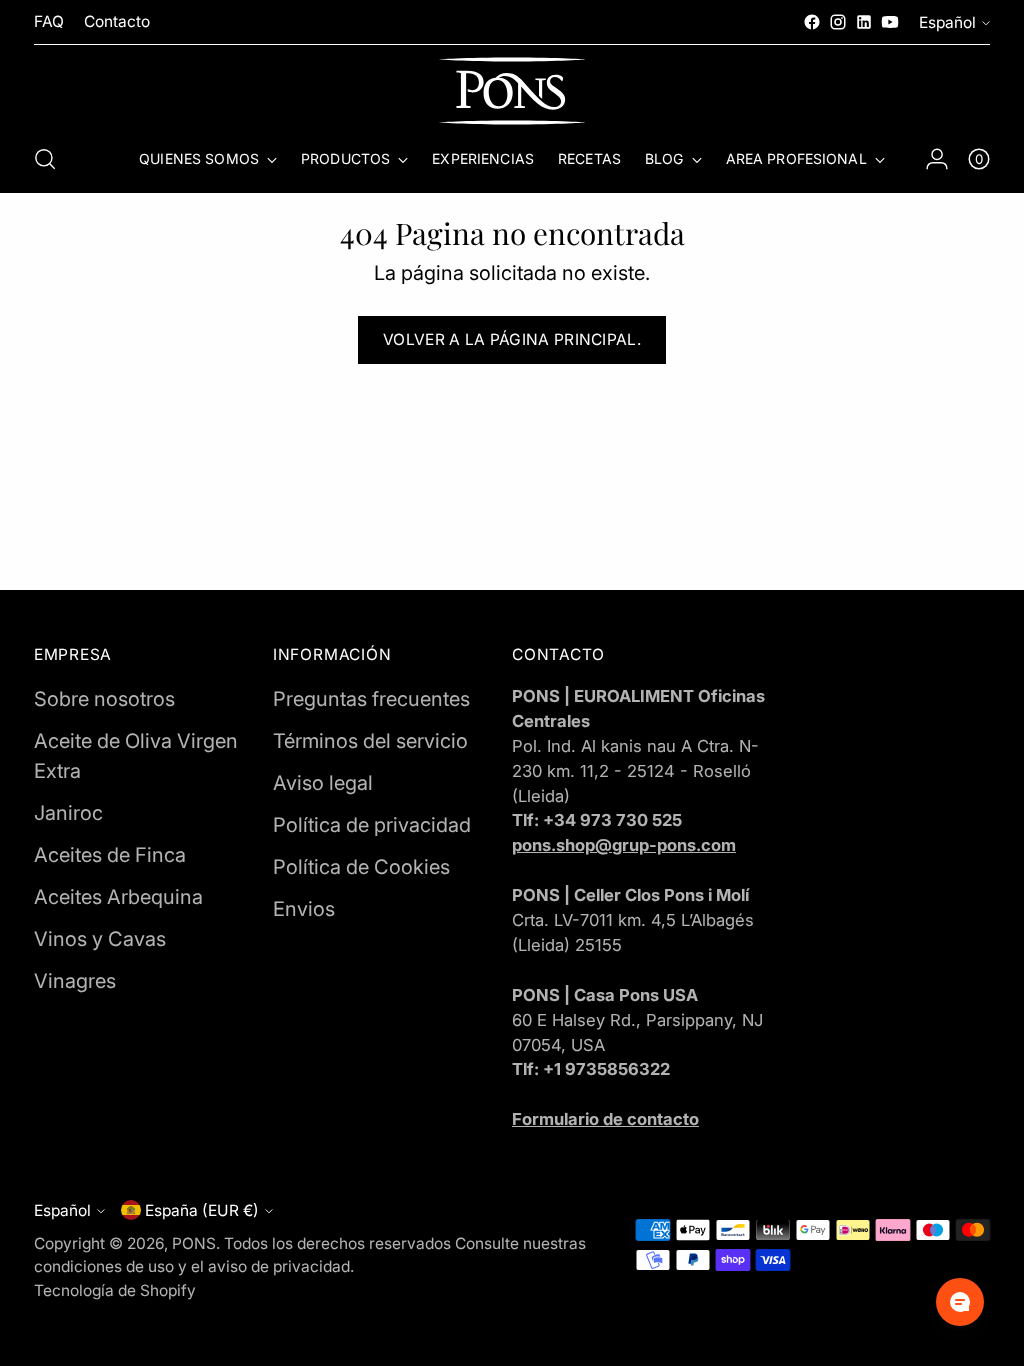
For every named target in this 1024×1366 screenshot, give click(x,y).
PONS (194, 1243)
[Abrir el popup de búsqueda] (45, 159)
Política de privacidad (372, 825)
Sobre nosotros (104, 699)
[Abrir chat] (960, 1302)
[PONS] (512, 91)
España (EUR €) (202, 1210)
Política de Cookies (361, 867)
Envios (304, 909)
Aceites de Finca (110, 855)
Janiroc (68, 813)
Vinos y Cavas (100, 939)
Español (947, 22)
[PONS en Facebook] (812, 22)
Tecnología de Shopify (115, 1290)
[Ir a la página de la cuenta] (937, 159)
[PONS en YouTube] (890, 22)
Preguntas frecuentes (371, 699)
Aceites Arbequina (118, 897)
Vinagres (75, 981)
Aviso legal (323, 783)
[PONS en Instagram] (838, 22)
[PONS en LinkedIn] (864, 22)
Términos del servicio (370, 741)
